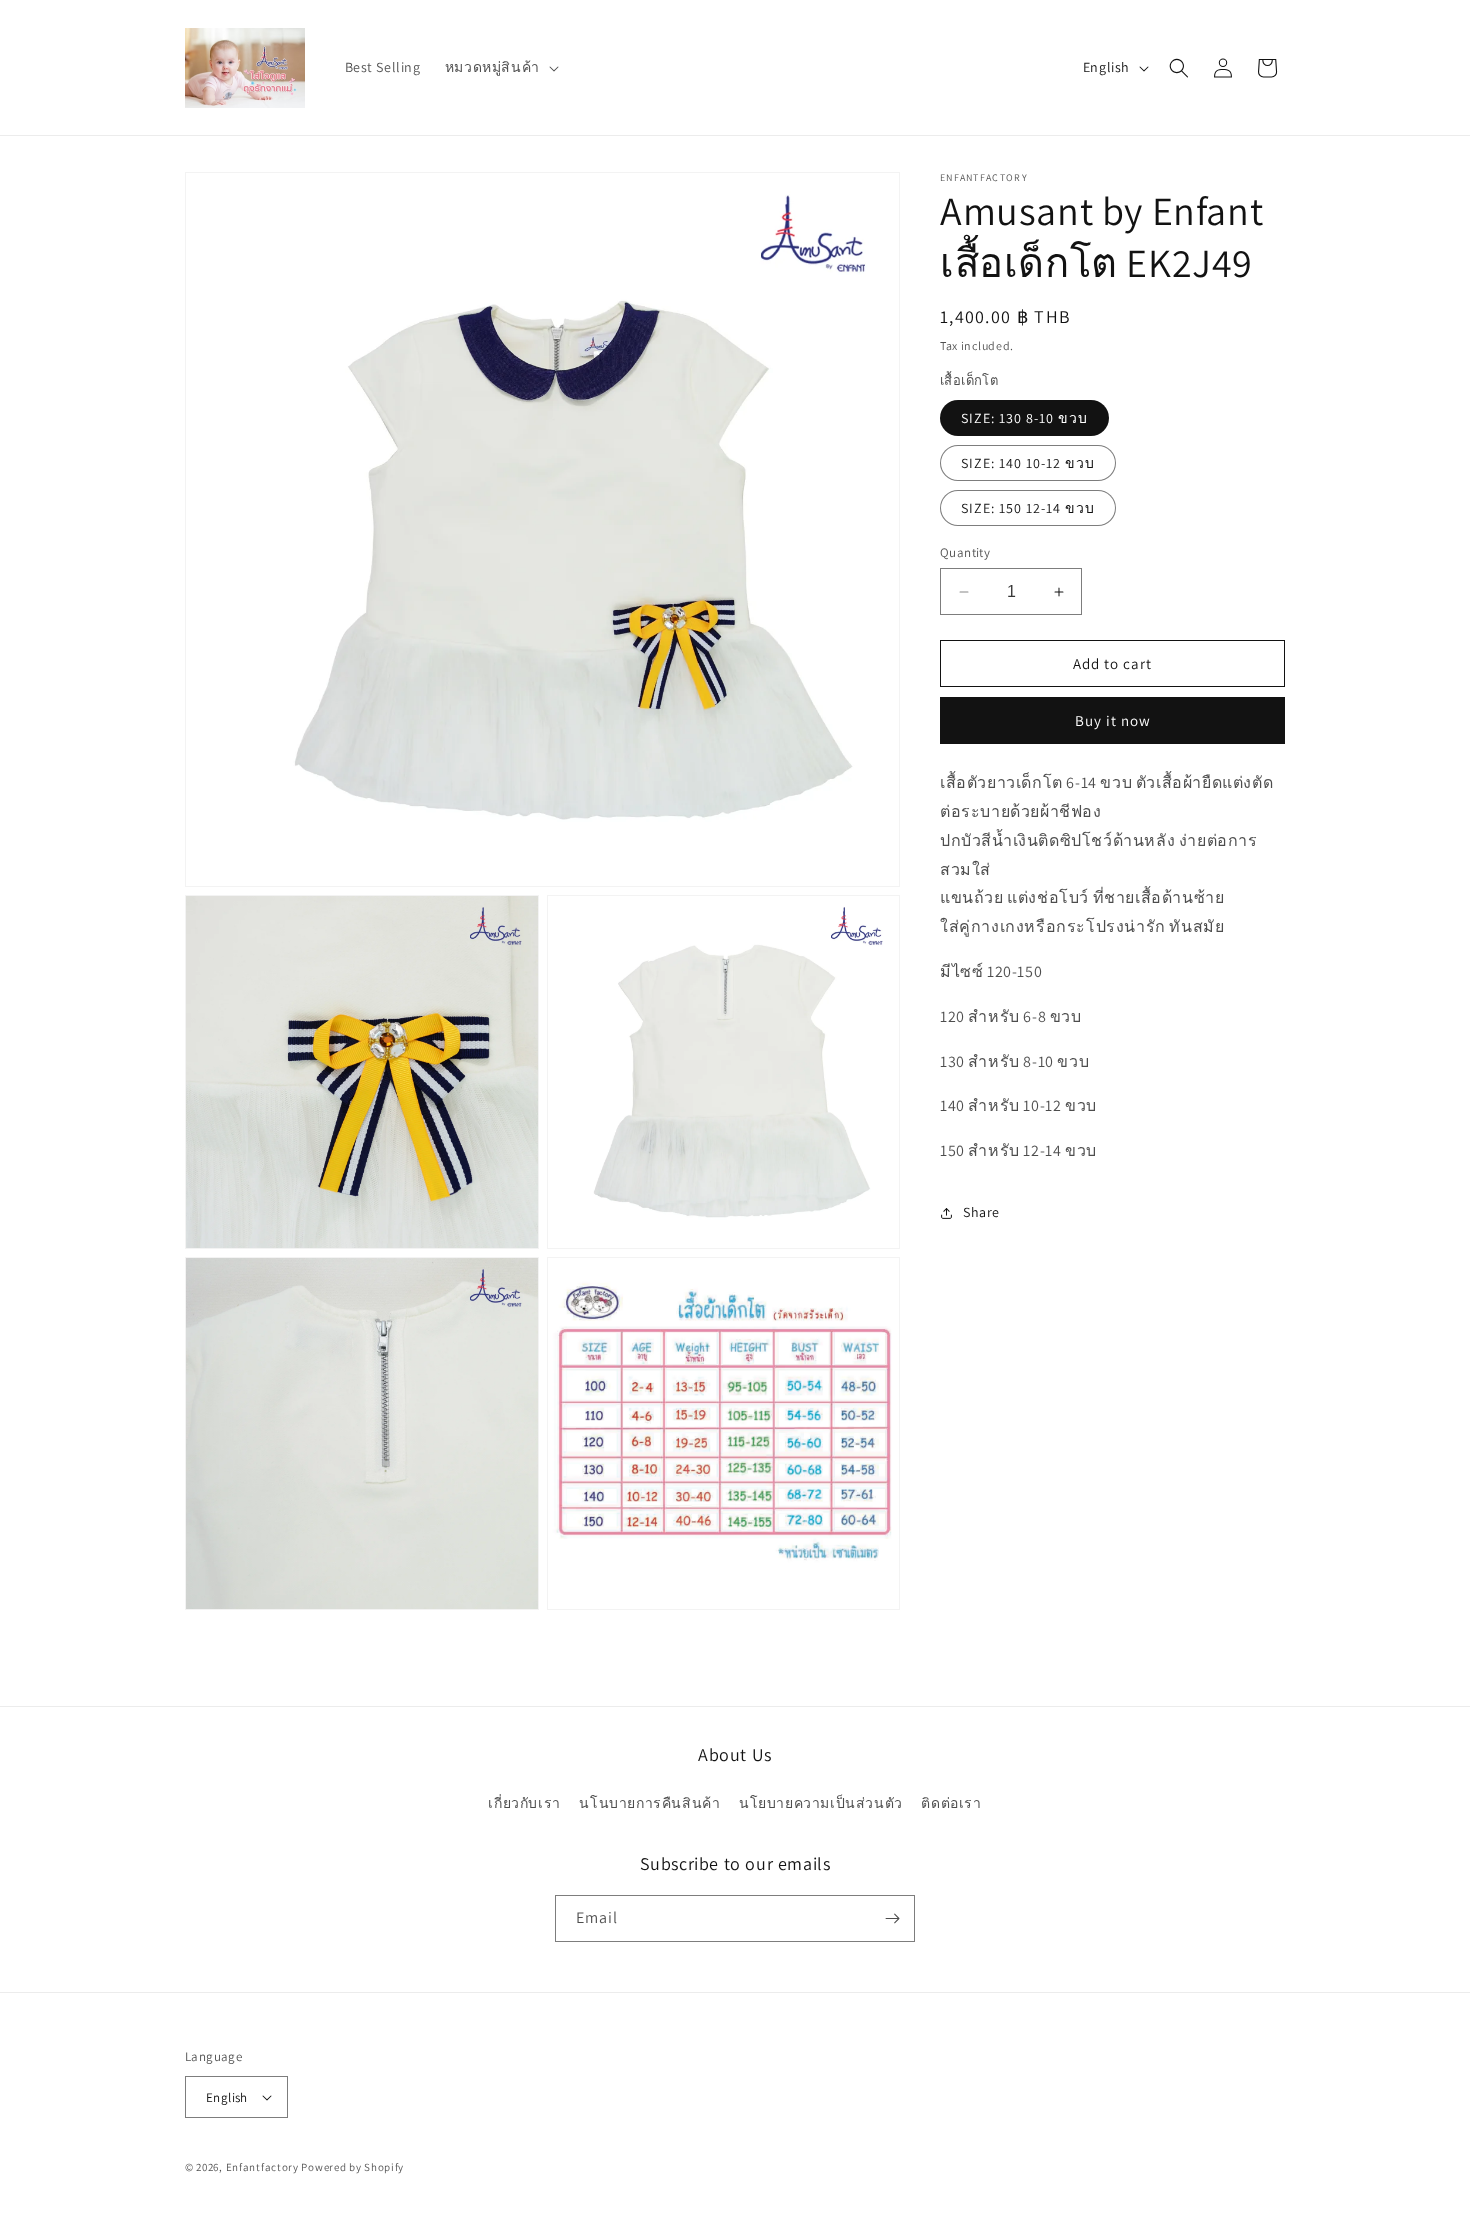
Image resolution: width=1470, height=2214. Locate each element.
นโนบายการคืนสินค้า (649, 1803)
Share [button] (981, 1213)
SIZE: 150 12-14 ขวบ (1028, 508)
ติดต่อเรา (951, 1803)
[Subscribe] (892, 1918)
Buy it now (1113, 720)
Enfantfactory (262, 2167)
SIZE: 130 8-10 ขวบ (1024, 418)
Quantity (965, 552)
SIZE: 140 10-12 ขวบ (1028, 463)
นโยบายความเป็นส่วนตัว (821, 1803)
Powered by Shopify (352, 2167)
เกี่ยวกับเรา (524, 1803)
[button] (500, 67)
